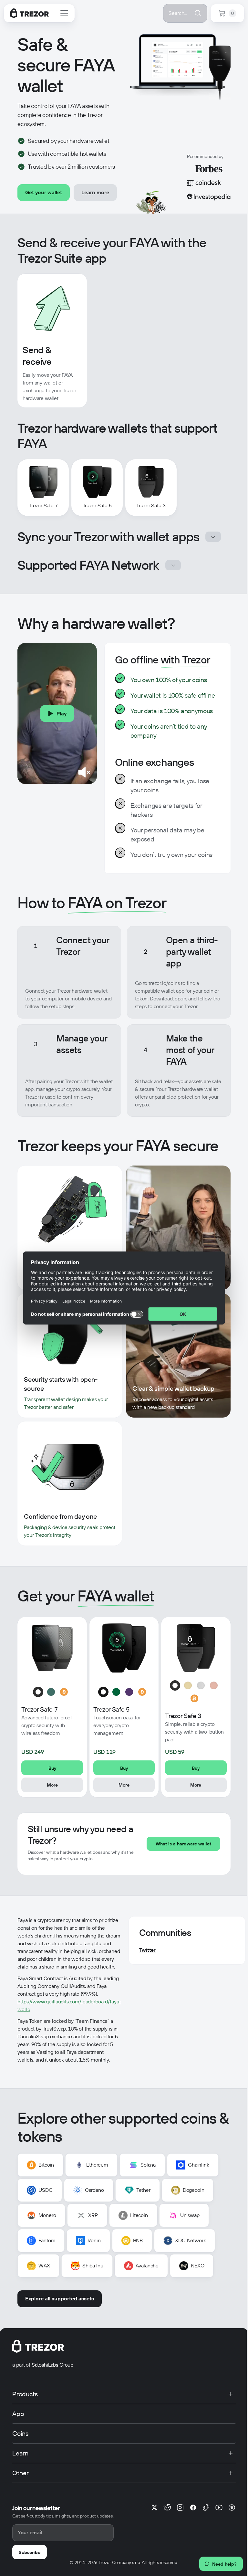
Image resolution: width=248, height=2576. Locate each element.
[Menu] (64, 13)
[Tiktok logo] (206, 2507)
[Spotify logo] (232, 2507)
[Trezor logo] (30, 13)
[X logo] (154, 2507)
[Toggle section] (213, 537)
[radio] (38, 1692)
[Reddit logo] (167, 2507)
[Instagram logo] (180, 2507)
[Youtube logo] (219, 2507)
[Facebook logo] (193, 2507)
